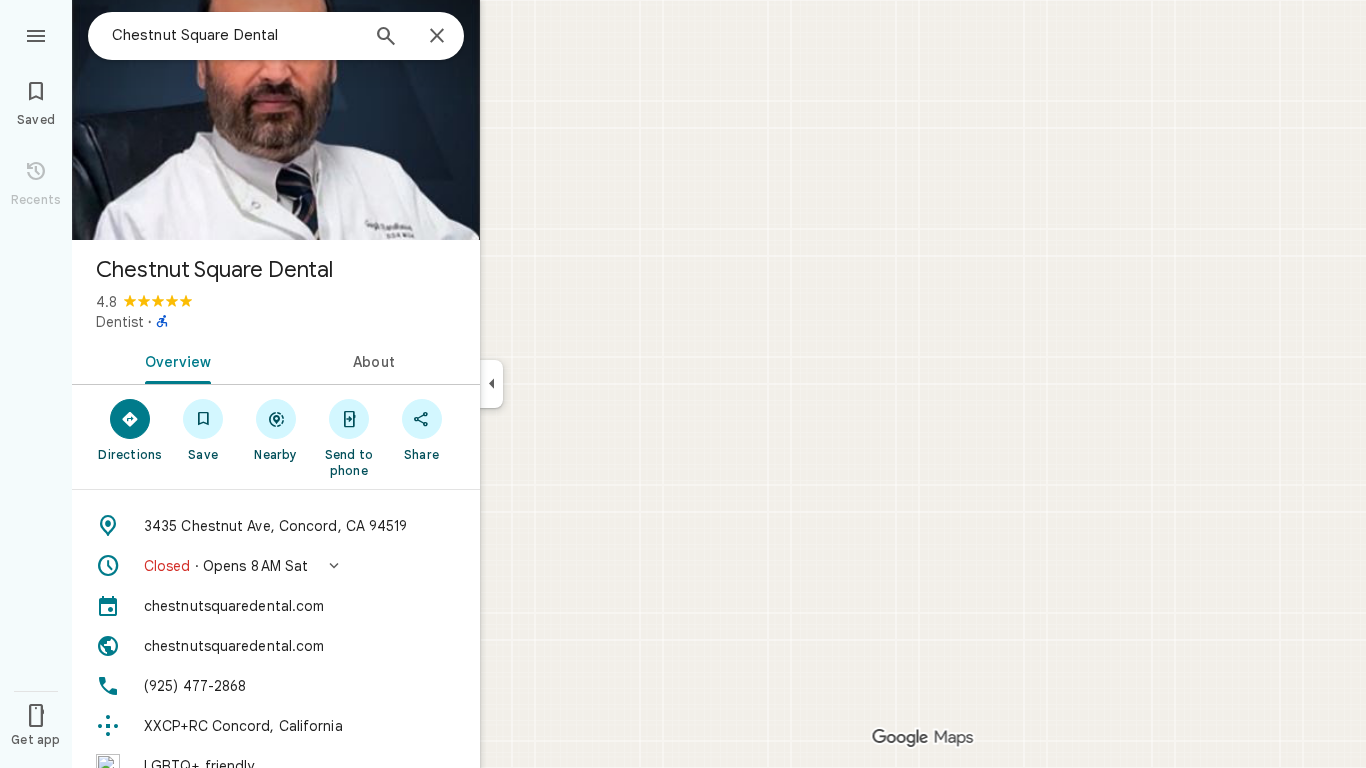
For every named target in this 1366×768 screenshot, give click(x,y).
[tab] (174, 360)
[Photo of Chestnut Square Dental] (276, 120)
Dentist (120, 322)
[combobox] (235, 35)
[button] (276, 566)
